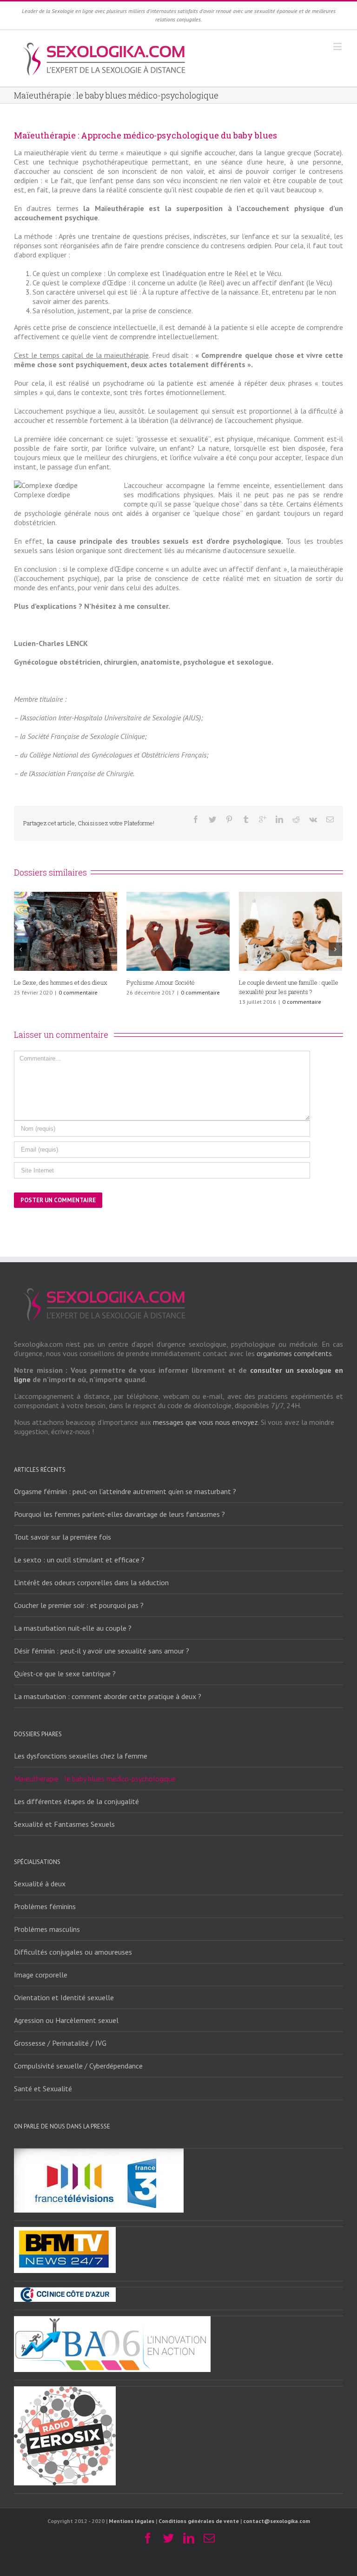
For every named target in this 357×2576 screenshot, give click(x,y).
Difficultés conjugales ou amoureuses (73, 1952)
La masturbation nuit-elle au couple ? (73, 1628)
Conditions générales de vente (199, 2521)
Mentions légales (132, 2521)
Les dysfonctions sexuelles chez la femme (81, 1756)
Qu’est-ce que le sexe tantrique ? (65, 1673)
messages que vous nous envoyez (205, 1422)
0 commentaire (71, 992)
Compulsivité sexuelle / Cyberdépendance (78, 2066)
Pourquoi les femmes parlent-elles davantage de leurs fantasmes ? (119, 1514)
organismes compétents (294, 1353)
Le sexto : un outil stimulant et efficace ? (79, 1560)
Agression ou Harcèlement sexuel (66, 2020)
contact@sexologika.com (277, 2521)
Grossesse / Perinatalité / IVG (60, 2043)
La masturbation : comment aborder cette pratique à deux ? (108, 1696)
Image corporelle (41, 1975)
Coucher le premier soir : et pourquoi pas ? (79, 1605)
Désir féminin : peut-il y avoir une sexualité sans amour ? (102, 1651)
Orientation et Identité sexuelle (64, 1997)
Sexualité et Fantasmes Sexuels (57, 982)
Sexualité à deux (40, 1884)
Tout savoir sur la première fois (63, 1537)
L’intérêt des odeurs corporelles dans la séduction (91, 1582)
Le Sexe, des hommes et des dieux (286, 982)
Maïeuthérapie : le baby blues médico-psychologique (95, 1779)
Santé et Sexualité (43, 2088)
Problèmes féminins (45, 1906)
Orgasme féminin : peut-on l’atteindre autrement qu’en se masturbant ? (125, 1491)
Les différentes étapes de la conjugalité (76, 1801)
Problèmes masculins (47, 1929)
